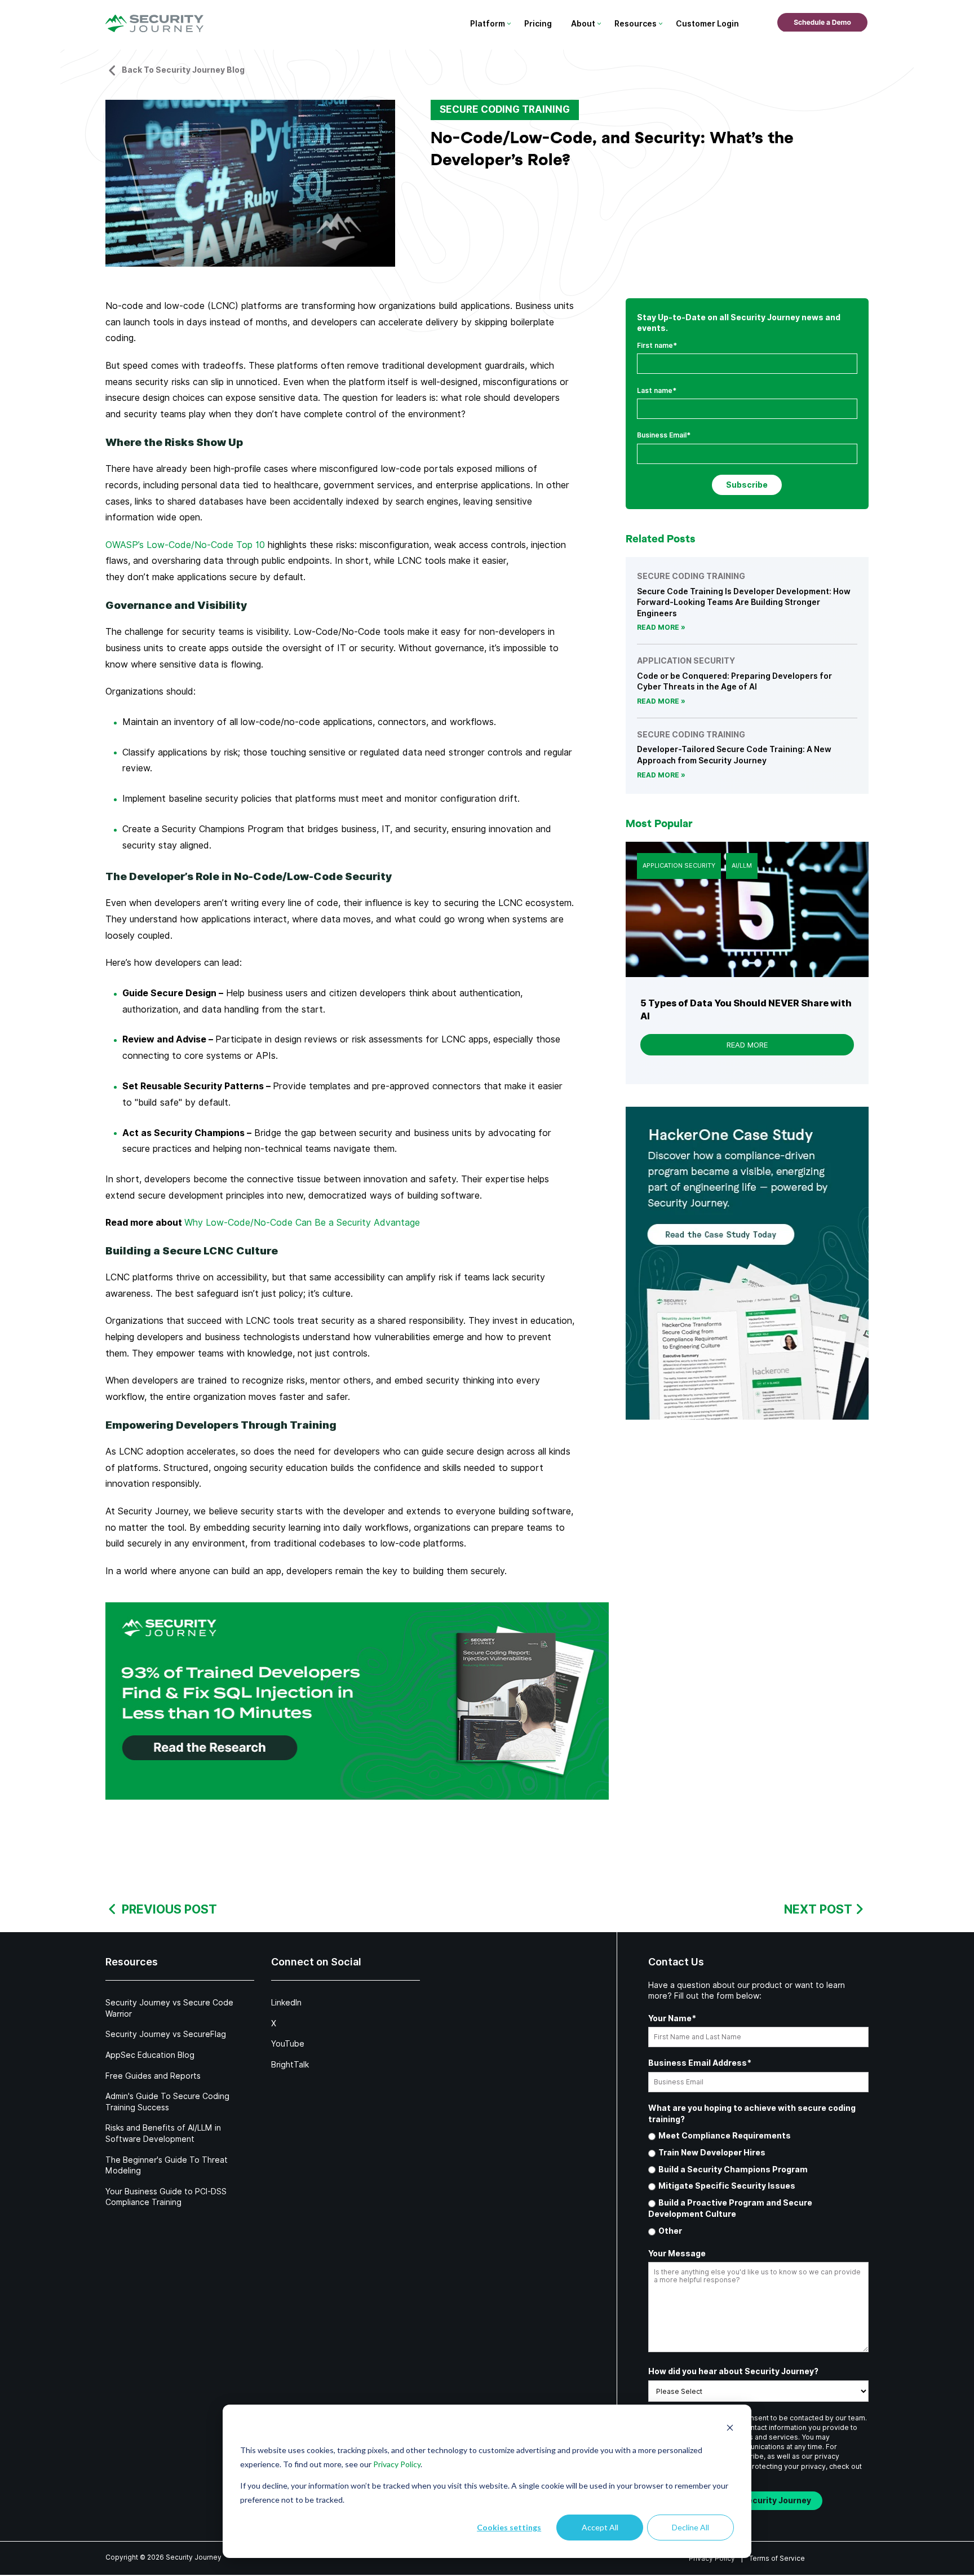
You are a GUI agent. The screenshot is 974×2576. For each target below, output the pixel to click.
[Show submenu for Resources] (660, 24)
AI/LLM (742, 865)
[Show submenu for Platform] (509, 24)
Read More (747, 1045)
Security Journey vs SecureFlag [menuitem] (166, 2034)
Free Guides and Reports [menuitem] (153, 2076)
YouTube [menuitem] (288, 2044)
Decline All (690, 2527)
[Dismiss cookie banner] (730, 2429)
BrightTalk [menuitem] (290, 2065)
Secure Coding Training (505, 109)
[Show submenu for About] (599, 24)
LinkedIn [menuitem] (286, 2003)
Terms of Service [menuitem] (777, 2558)
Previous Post (169, 1909)
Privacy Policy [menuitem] (712, 2558)
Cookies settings (509, 2527)
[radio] (758, 2136)
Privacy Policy (397, 2464)
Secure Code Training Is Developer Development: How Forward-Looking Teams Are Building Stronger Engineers (744, 602)
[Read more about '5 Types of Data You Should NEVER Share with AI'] (747, 909)
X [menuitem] (274, 2023)
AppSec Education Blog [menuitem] (150, 2055)
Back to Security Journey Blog (183, 70)
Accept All (600, 2527)
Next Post (818, 1909)
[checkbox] (758, 2184)
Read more (658, 627)
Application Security (679, 865)
